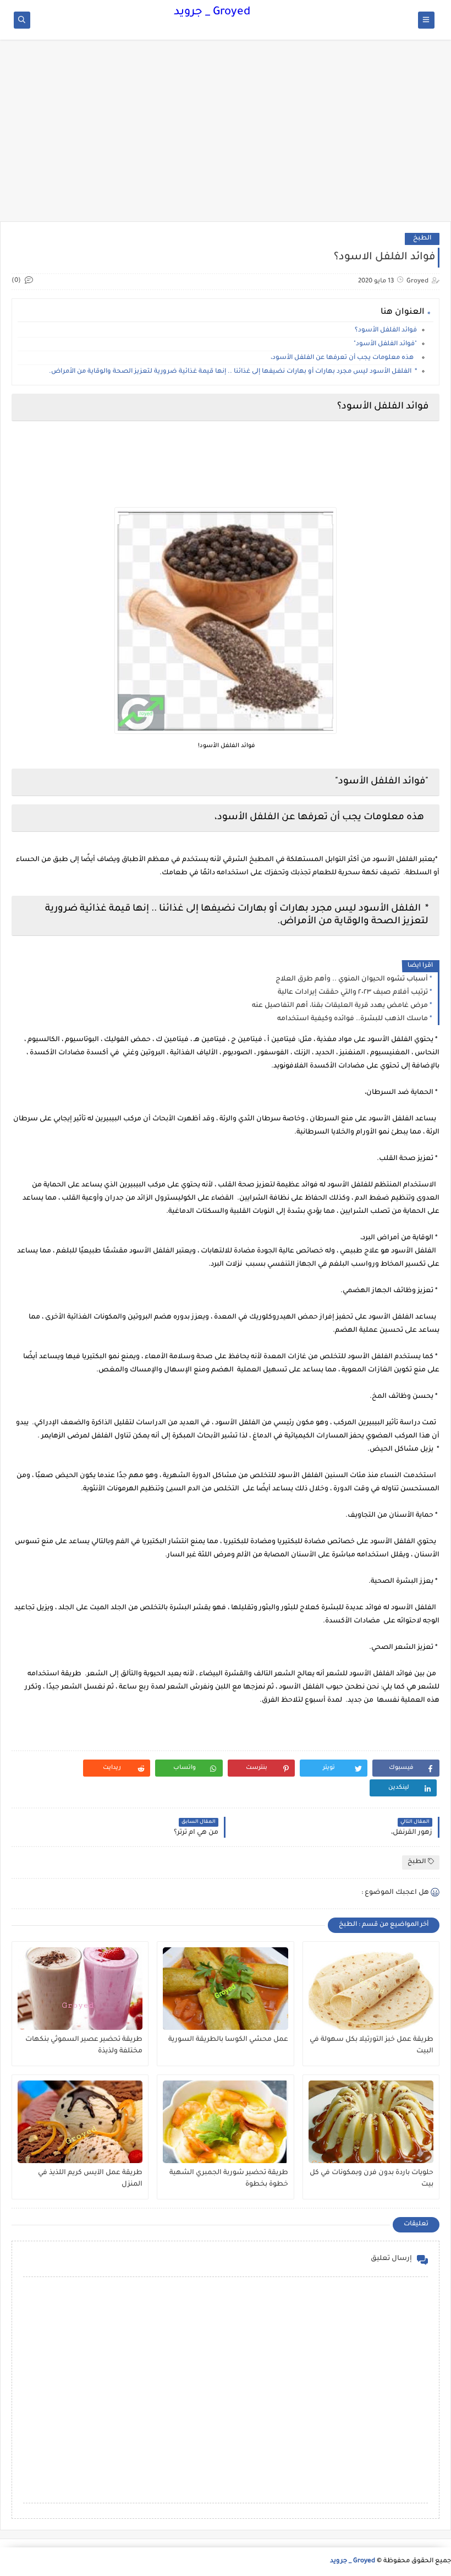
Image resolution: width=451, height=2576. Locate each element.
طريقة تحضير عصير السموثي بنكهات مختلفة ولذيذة (84, 2046)
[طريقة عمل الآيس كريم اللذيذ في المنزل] (80, 2122)
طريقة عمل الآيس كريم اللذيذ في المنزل (90, 2179)
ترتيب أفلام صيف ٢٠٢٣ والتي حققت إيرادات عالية (353, 993)
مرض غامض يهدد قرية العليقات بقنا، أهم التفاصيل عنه (340, 1006)
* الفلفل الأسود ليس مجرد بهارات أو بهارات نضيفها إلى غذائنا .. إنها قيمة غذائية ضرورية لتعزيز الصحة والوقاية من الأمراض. (233, 372)
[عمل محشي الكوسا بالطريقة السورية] (225, 1989)
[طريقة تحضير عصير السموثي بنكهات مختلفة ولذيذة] (80, 1989)
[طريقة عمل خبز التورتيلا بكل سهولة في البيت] (371, 1989)
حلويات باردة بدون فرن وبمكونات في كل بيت (372, 2179)
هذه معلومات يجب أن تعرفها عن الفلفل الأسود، (344, 358)
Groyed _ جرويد (212, 13)
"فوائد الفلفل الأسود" (385, 344)
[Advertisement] (226, 136)
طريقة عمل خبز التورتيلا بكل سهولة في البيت (372, 2046)
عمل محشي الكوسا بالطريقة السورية (228, 2040)
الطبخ (422, 239)
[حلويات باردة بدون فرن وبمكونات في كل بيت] (371, 2122)
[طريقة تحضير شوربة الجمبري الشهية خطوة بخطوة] (225, 2122)
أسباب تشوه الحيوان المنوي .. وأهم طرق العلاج (352, 979)
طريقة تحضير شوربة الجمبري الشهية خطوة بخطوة (229, 2179)
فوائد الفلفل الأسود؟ (386, 331)
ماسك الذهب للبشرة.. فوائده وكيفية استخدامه (353, 1019)
